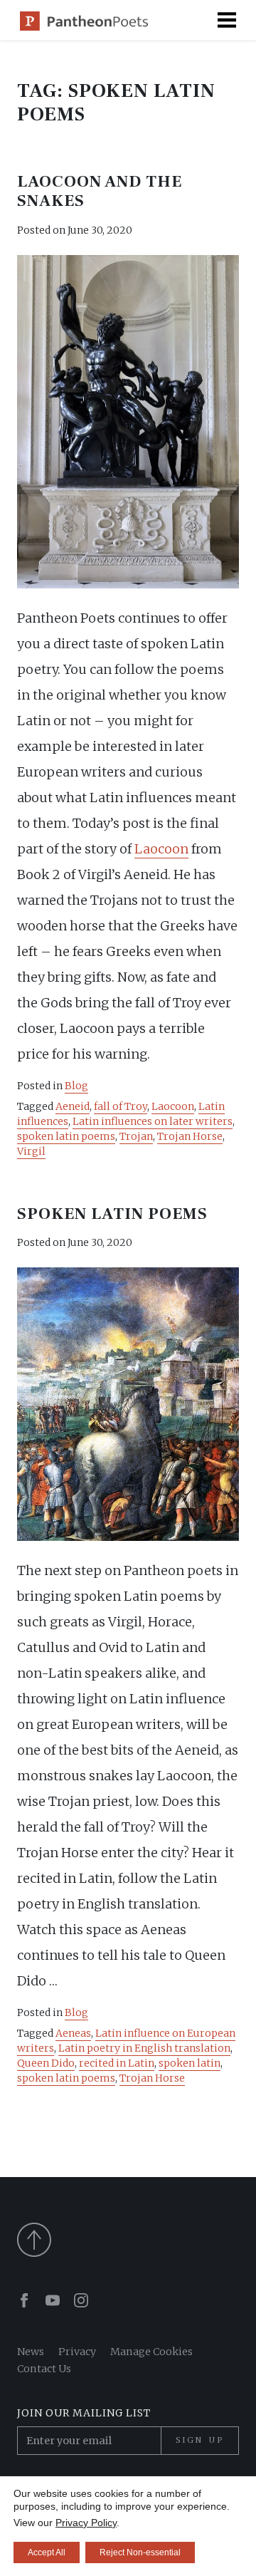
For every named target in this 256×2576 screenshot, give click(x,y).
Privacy (77, 2352)
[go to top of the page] (128, 2240)
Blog (76, 1086)
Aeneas (73, 2033)
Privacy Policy (86, 2523)
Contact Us (44, 2369)
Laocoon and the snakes (100, 192)
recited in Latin (117, 2063)
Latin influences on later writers (153, 1121)
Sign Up (200, 2440)
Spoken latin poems (112, 1214)
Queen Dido (46, 2063)
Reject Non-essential (140, 2552)
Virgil (31, 1151)
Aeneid (73, 1106)
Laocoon (161, 849)
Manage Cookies (151, 2352)
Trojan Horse (190, 1136)
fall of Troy (121, 1106)
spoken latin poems (66, 1136)
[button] (227, 20)
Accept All (47, 2552)
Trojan (136, 1136)
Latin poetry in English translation (144, 2048)
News (31, 2352)
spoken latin (190, 2063)
